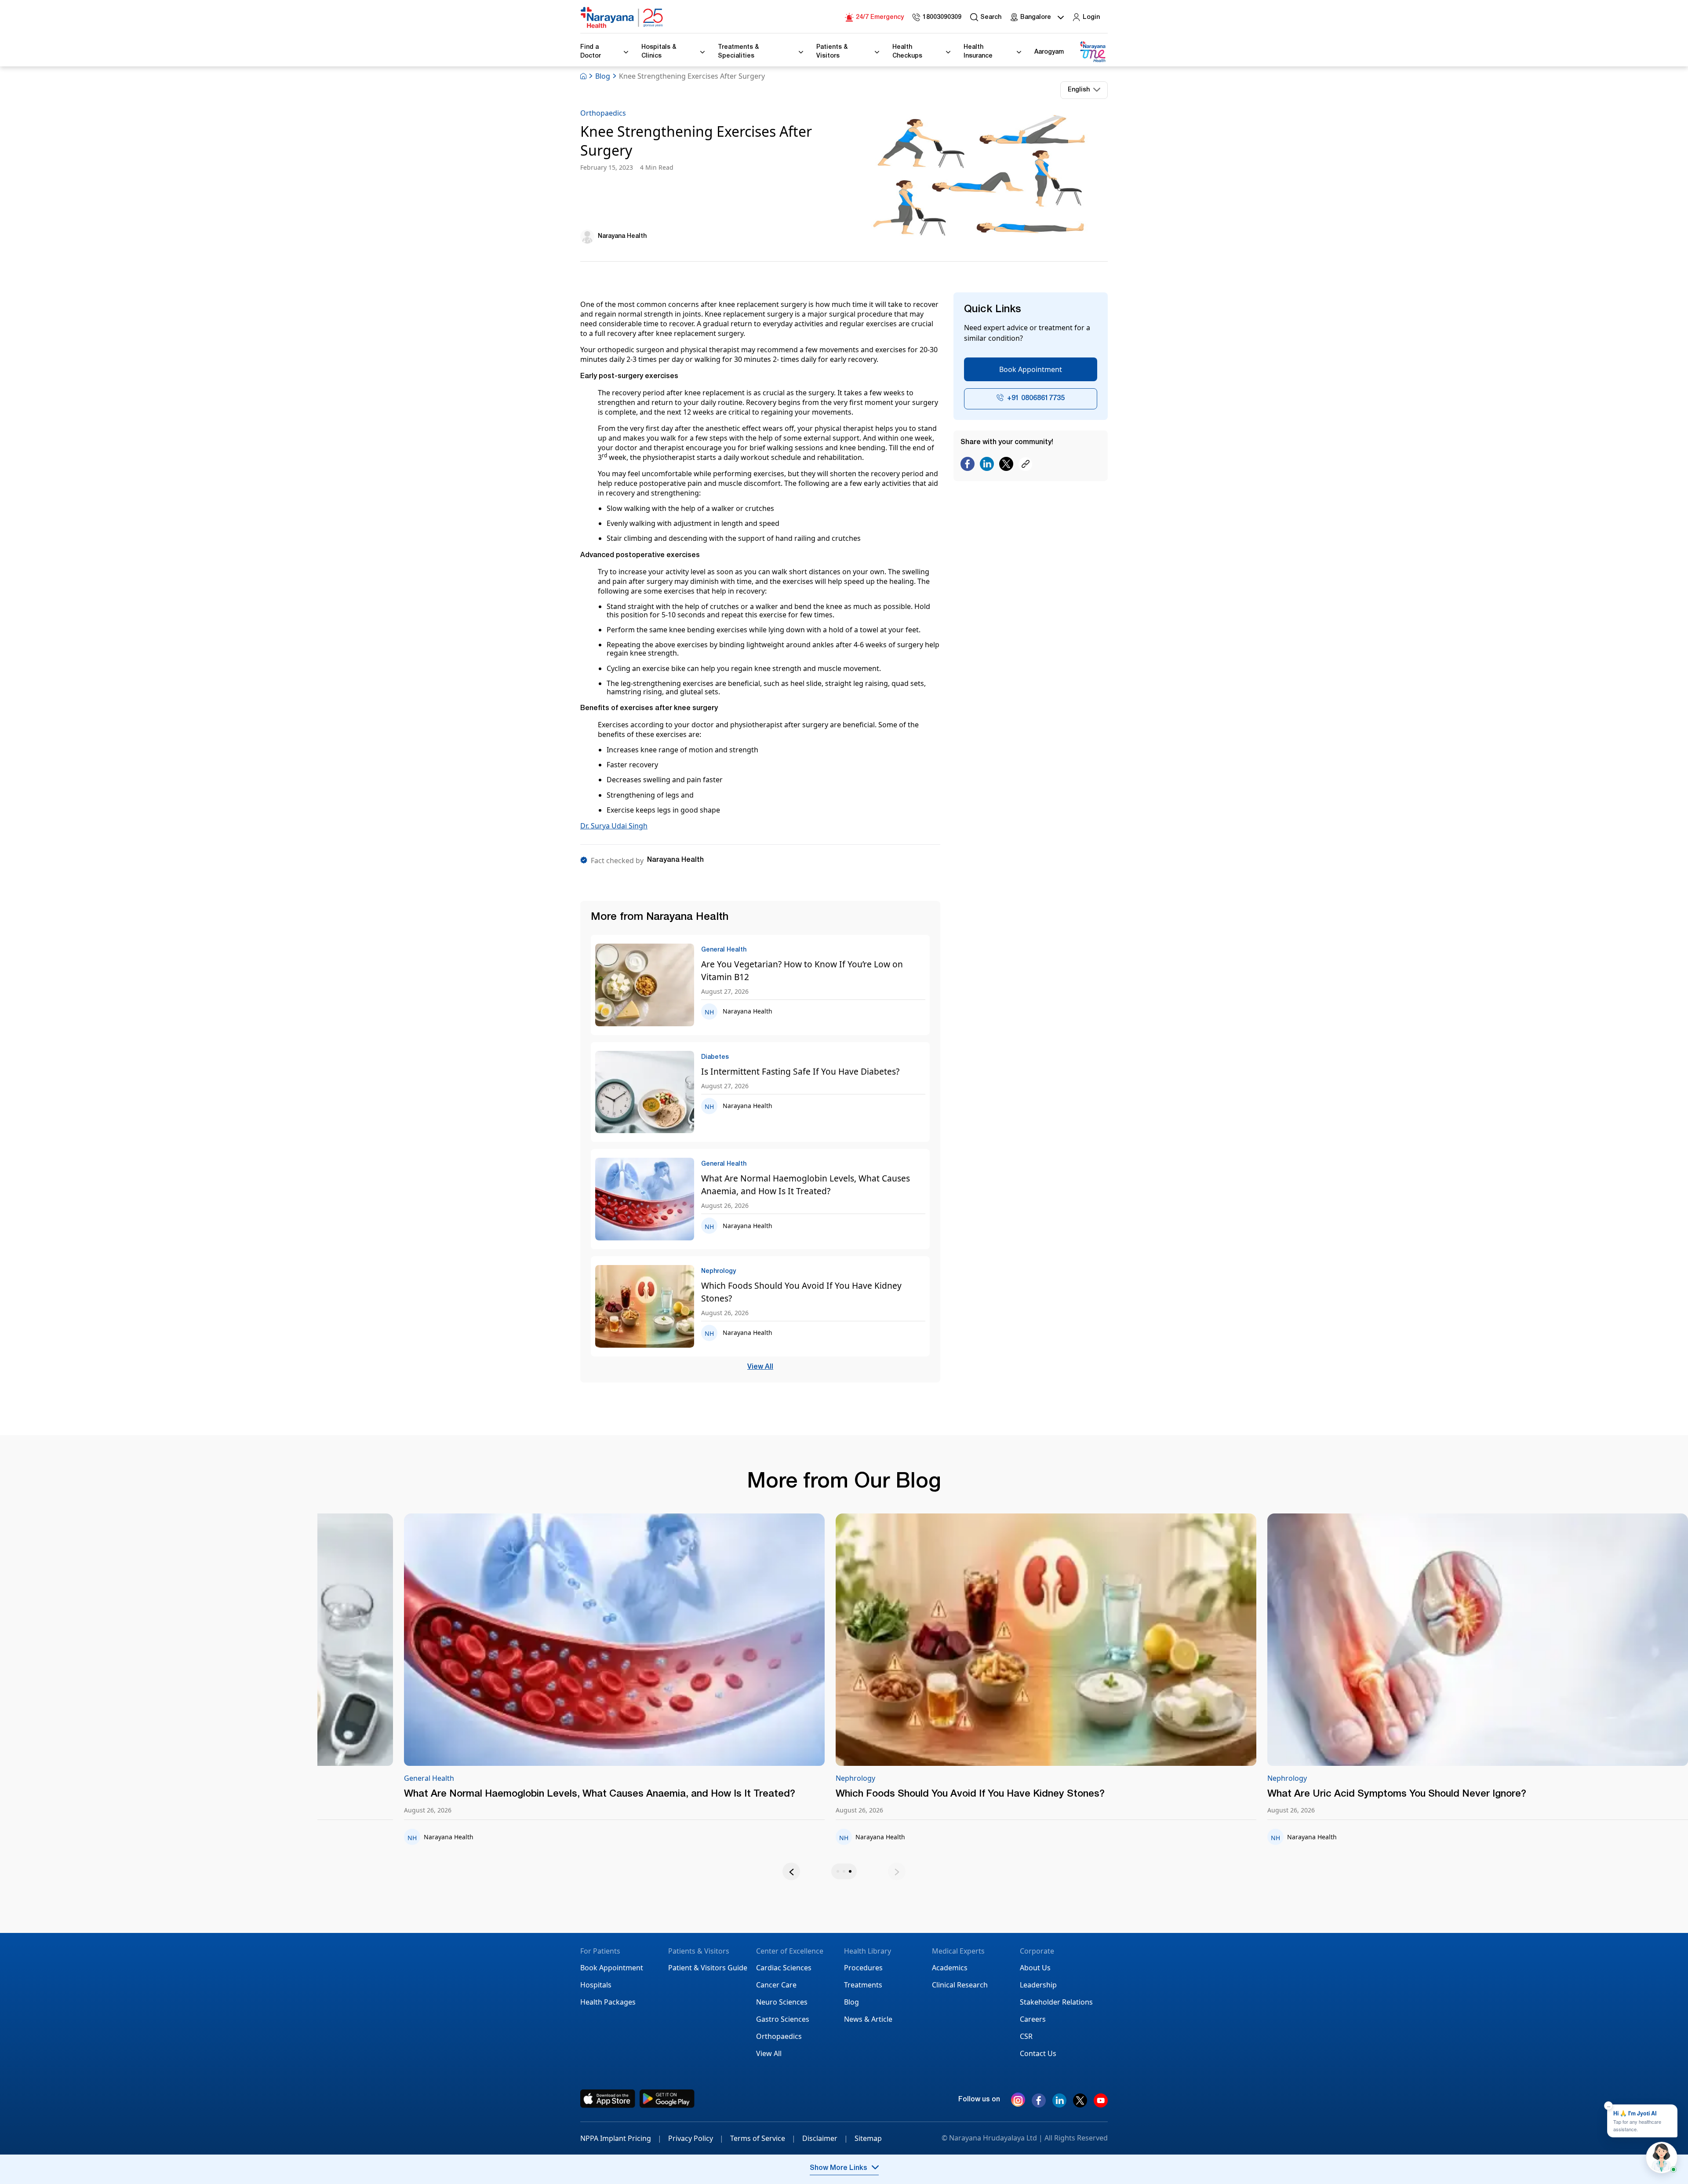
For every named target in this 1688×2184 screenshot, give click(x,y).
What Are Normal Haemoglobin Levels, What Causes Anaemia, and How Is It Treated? (806, 1185)
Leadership (1038, 1985)
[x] (1080, 2104)
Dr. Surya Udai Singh (614, 826)
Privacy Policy (696, 2138)
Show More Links (839, 2169)
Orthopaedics (603, 113)
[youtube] (1101, 2104)
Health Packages (608, 2002)
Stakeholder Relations (1056, 2002)
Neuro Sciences (782, 2002)
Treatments (863, 1985)
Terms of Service (763, 2138)
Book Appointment (1031, 369)
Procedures (863, 1968)
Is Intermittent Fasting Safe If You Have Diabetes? (800, 1071)
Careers (1033, 2019)
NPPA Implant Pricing (621, 2138)
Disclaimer (825, 2138)
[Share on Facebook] (968, 465)
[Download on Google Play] (667, 2099)
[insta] (1018, 2101)
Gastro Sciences (783, 2019)
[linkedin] (1059, 2104)
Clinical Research (960, 1985)
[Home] (622, 18)
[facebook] (1039, 2104)
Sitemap (868, 2138)
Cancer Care (776, 1985)
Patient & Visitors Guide (708, 1968)
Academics (950, 1968)
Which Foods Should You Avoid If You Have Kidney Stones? (801, 1292)
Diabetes (764, 1778)
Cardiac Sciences (784, 1968)
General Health (342, 1778)
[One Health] (1092, 52)
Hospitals (596, 1985)
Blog (603, 76)
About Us (1035, 1968)
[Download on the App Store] (608, 2099)
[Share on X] (1006, 465)
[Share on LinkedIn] (987, 465)
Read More (528, 1641)
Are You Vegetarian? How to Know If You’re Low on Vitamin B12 (802, 970)
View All (760, 1367)
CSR (1026, 2036)
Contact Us (1038, 2053)
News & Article (868, 2019)
